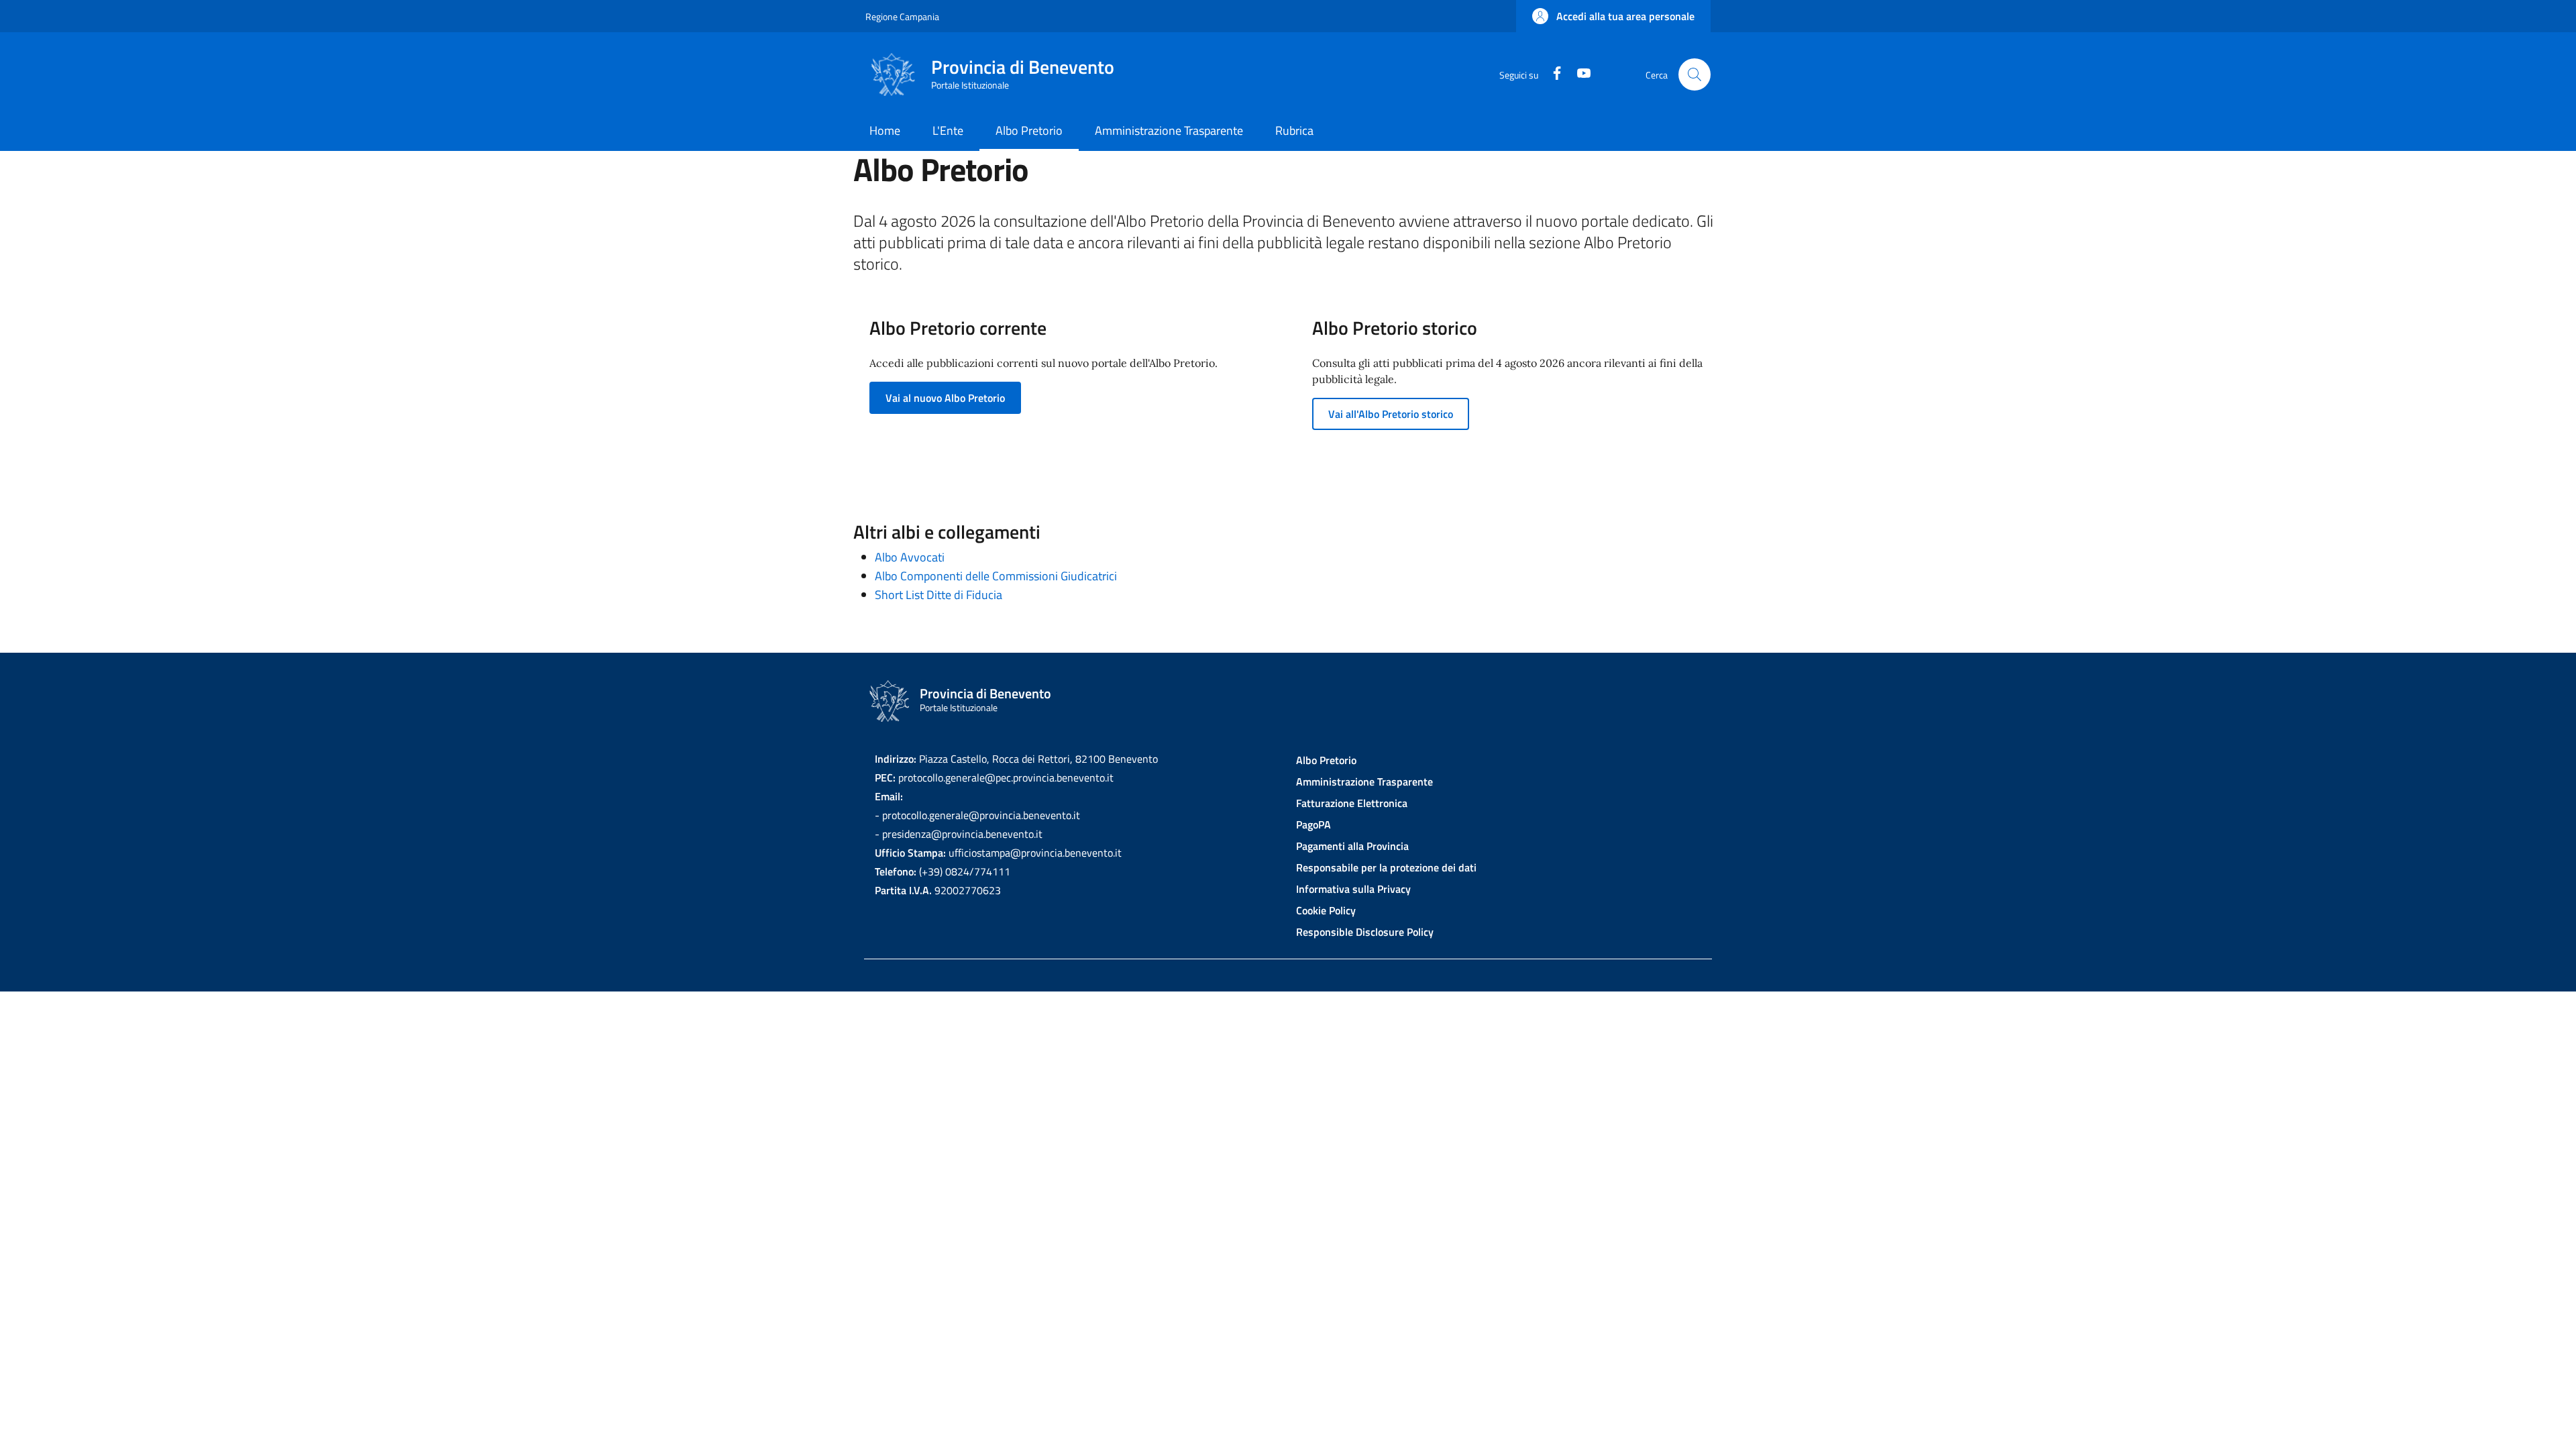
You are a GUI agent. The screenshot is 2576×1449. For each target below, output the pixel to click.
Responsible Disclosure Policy (1365, 932)
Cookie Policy (1326, 910)
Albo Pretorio (1326, 760)
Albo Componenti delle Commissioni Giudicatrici (996, 576)
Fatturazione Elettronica (1352, 803)
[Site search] (1695, 74)
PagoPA (1313, 824)
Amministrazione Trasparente (1364, 782)
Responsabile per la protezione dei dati (1386, 867)
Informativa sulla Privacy (1353, 889)
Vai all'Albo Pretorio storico (1391, 414)
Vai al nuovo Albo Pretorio (945, 398)
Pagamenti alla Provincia (1352, 846)
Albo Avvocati (910, 557)
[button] (1613, 16)
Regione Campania (902, 16)
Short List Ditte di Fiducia (938, 595)
